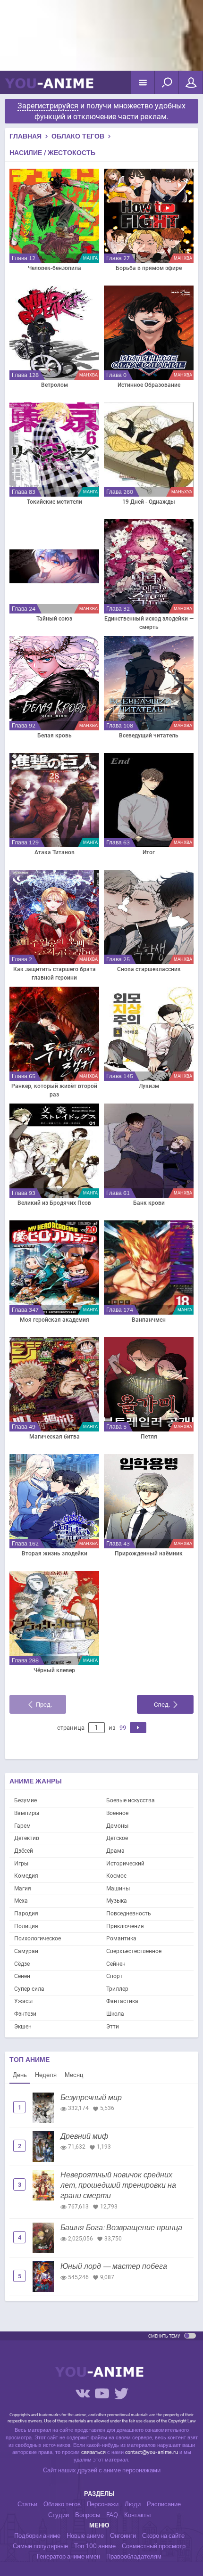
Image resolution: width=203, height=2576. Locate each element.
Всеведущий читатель (149, 736)
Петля (149, 1437)
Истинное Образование (149, 385)
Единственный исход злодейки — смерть (149, 623)
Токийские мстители (55, 502)
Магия (23, 1889)
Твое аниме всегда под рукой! (49, 87)
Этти (113, 2027)
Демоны (117, 1826)
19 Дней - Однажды (149, 502)
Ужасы (23, 2001)
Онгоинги (123, 2536)
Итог (149, 852)
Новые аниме (85, 2536)
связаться (93, 2452)
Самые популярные (40, 2546)
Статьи (27, 2504)
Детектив (27, 1838)
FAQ (112, 2515)
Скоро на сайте (163, 2536)
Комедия (26, 1876)
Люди (133, 2504)
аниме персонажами (132, 2470)
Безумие (25, 1800)
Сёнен (22, 1976)
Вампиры (27, 1813)
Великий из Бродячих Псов (54, 1203)
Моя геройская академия (55, 1320)
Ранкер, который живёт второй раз (54, 1090)
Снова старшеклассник (149, 969)
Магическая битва (55, 1437)
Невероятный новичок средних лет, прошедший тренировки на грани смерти (118, 2186)
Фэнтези (25, 2014)
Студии (59, 2515)
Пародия (26, 1914)
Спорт (114, 1976)
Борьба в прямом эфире (149, 268)
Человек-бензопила (55, 268)
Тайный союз (54, 619)
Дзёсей (24, 1851)
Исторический (125, 1864)
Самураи (26, 1951)
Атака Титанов (55, 852)
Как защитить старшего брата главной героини (55, 973)
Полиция (26, 1926)
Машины (118, 1889)
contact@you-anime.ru (152, 2452)
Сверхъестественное (134, 1951)
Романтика (121, 1938)
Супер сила (29, 1989)
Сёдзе (22, 1964)
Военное (117, 1813)
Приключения (125, 1926)
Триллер (117, 1989)
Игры (21, 1864)
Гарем (22, 1826)
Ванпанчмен (149, 1320)
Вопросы (88, 2515)
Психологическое (38, 1938)
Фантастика (122, 2001)
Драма (115, 1851)
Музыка (117, 1901)
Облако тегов (78, 136)
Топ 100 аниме (95, 2546)
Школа (115, 2014)
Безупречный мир (91, 2098)
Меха (21, 1901)
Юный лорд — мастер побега (114, 2266)
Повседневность (129, 1914)
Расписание (164, 2504)
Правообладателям (134, 2557)
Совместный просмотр (154, 2546)
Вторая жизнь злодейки (55, 1554)
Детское (117, 1838)
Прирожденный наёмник (149, 1554)
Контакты (137, 2515)
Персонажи (103, 2504)
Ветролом (55, 385)
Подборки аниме (37, 2536)
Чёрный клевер (54, 1670)
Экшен (23, 2027)
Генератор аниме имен (68, 2557)
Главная (25, 136)
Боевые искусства (131, 1800)
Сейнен (116, 1964)
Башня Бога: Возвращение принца (121, 2228)
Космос (116, 1876)
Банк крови (149, 1203)
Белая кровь (55, 736)
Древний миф (84, 2136)
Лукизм (149, 1086)
